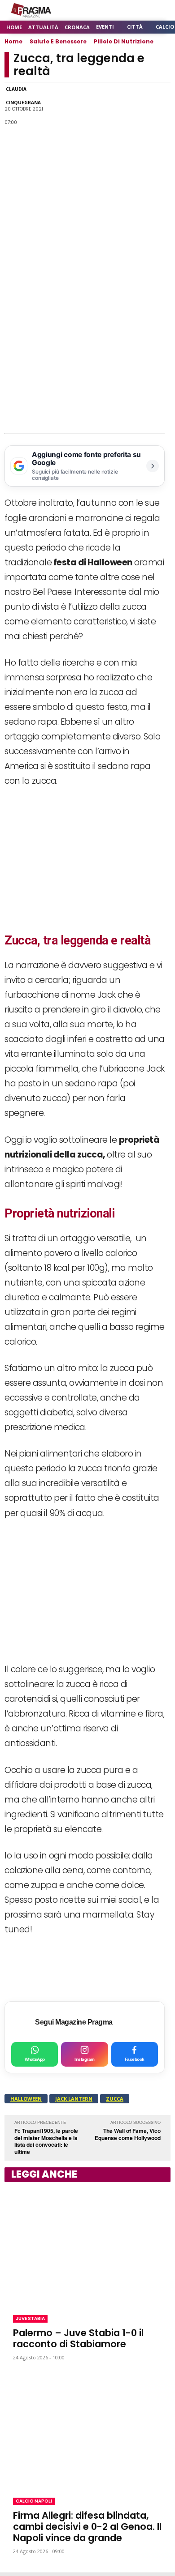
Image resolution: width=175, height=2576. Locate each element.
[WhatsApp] (78, 106)
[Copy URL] (140, 106)
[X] (99, 106)
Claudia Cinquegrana (23, 96)
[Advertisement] (87, 341)
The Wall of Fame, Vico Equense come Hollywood (128, 2134)
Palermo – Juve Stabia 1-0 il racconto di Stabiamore (78, 2338)
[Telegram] (119, 106)
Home (13, 41)
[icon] (139, 11)
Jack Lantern (74, 2099)
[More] (161, 106)
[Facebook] (57, 106)
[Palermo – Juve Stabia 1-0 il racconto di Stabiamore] (87, 2247)
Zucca (115, 2099)
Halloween (26, 2099)
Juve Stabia (30, 2318)
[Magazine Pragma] (31, 10)
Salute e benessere (58, 41)
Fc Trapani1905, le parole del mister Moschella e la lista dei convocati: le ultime (46, 2141)
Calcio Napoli (34, 2501)
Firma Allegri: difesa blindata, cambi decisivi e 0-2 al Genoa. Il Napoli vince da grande (87, 2527)
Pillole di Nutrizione (124, 41)
